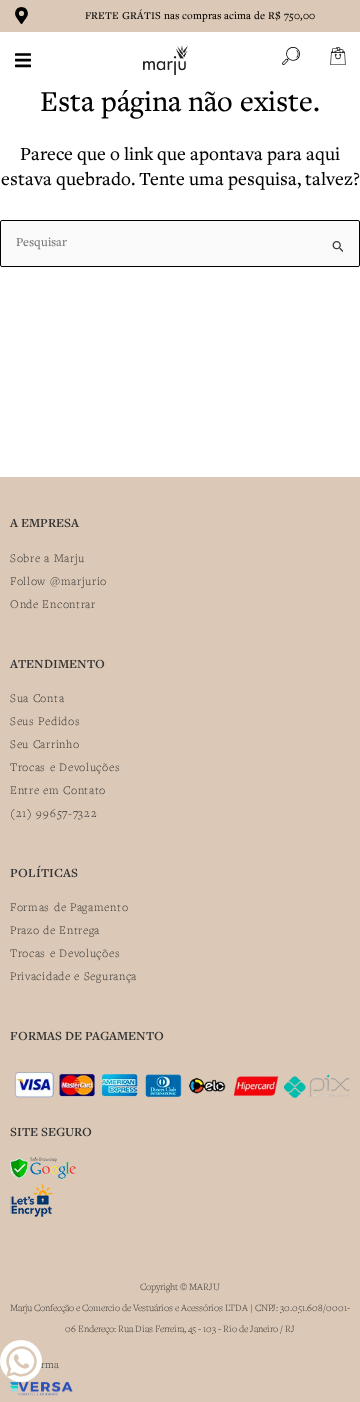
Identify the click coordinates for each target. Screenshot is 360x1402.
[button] (23, 60)
